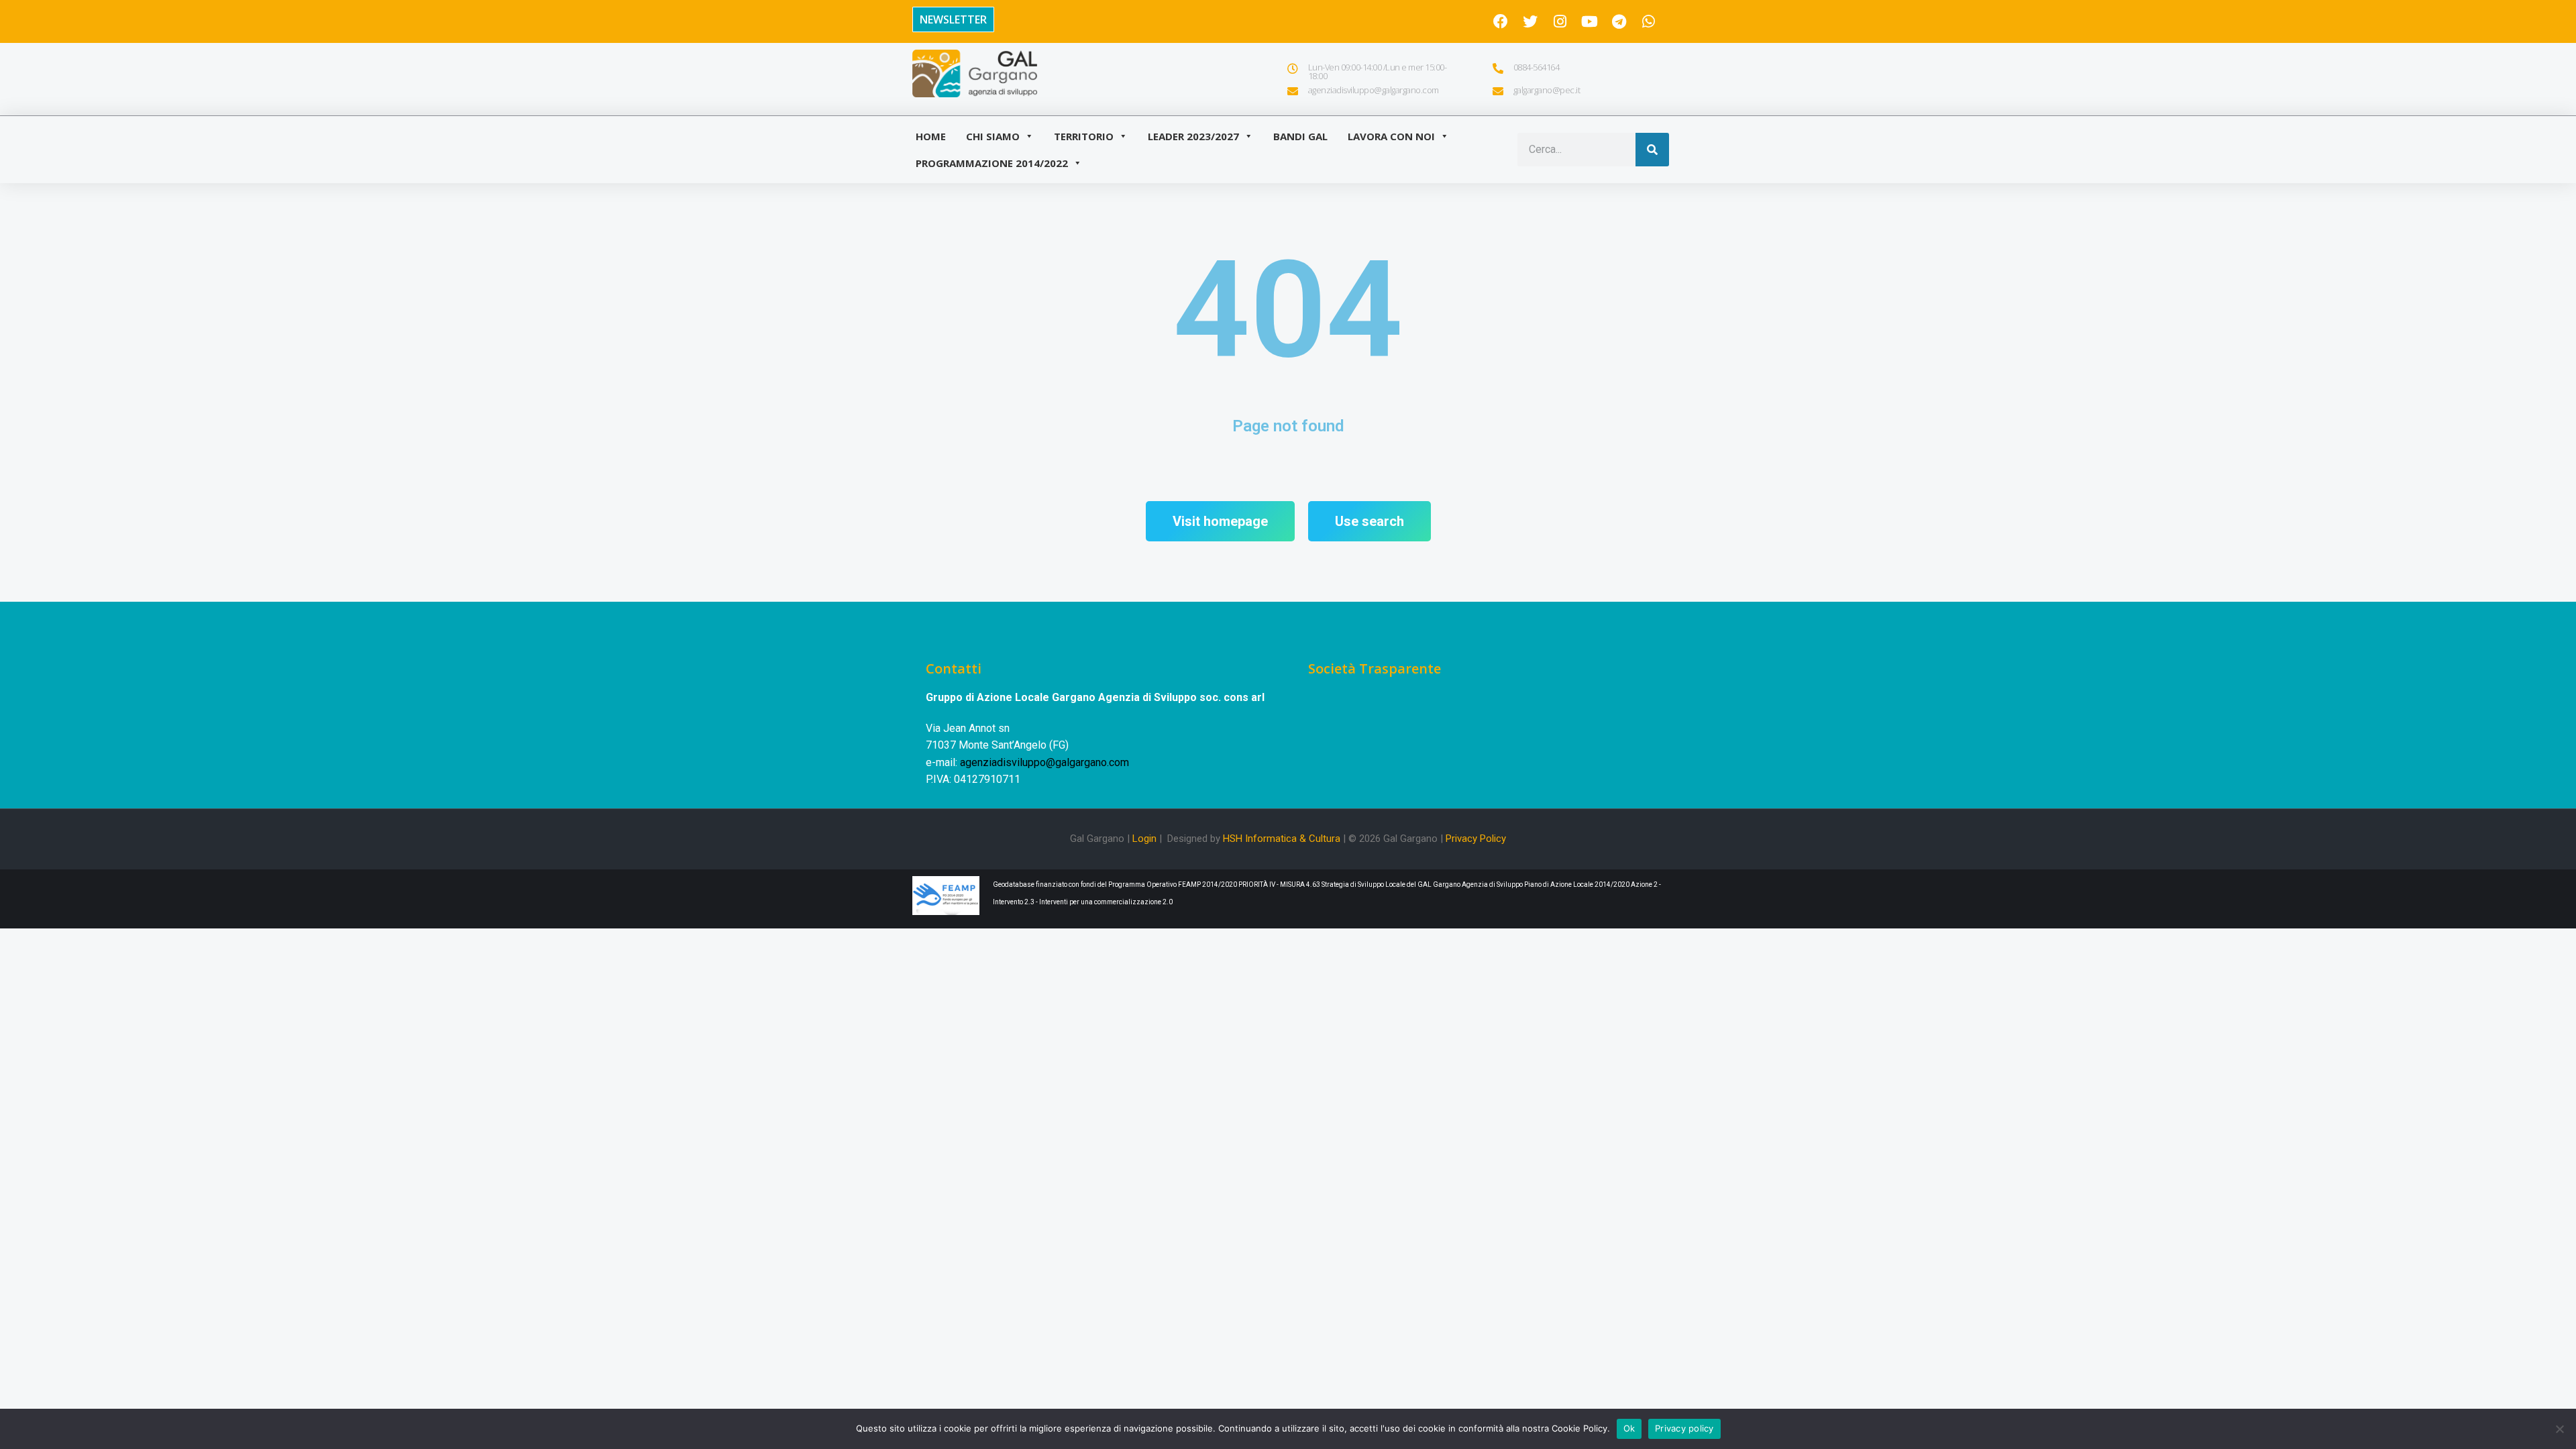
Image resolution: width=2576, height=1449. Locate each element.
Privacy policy (1684, 1428)
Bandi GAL (1300, 136)
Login (1144, 839)
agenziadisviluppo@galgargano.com (1044, 762)
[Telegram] (1619, 21)
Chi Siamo (993, 136)
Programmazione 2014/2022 (992, 163)
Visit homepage (1220, 521)
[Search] (1652, 150)
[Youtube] (1589, 21)
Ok (1629, 1428)
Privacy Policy (1476, 839)
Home (931, 136)
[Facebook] (1501, 21)
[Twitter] (1530, 21)
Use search (1370, 521)
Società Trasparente (1375, 668)
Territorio (1084, 136)
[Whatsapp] (1648, 21)
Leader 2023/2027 (1193, 136)
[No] (2559, 1429)
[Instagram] (1560, 21)
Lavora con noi (1391, 136)
